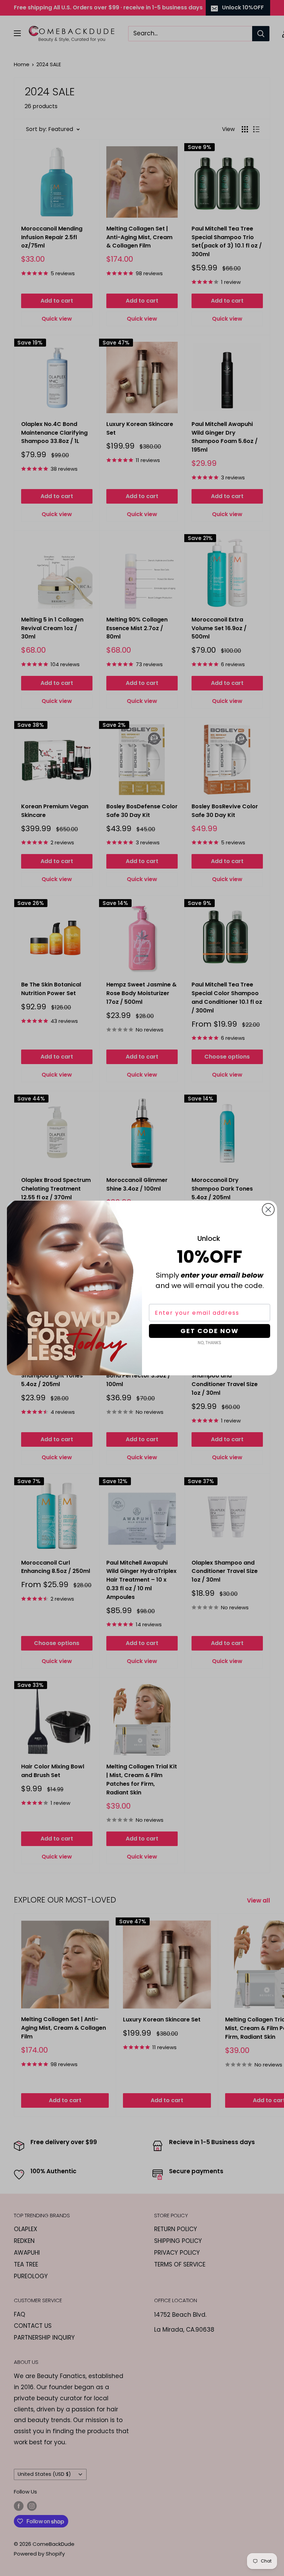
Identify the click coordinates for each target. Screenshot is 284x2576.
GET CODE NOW (210, 1331)
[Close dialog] (268, 1209)
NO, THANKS (210, 1343)
